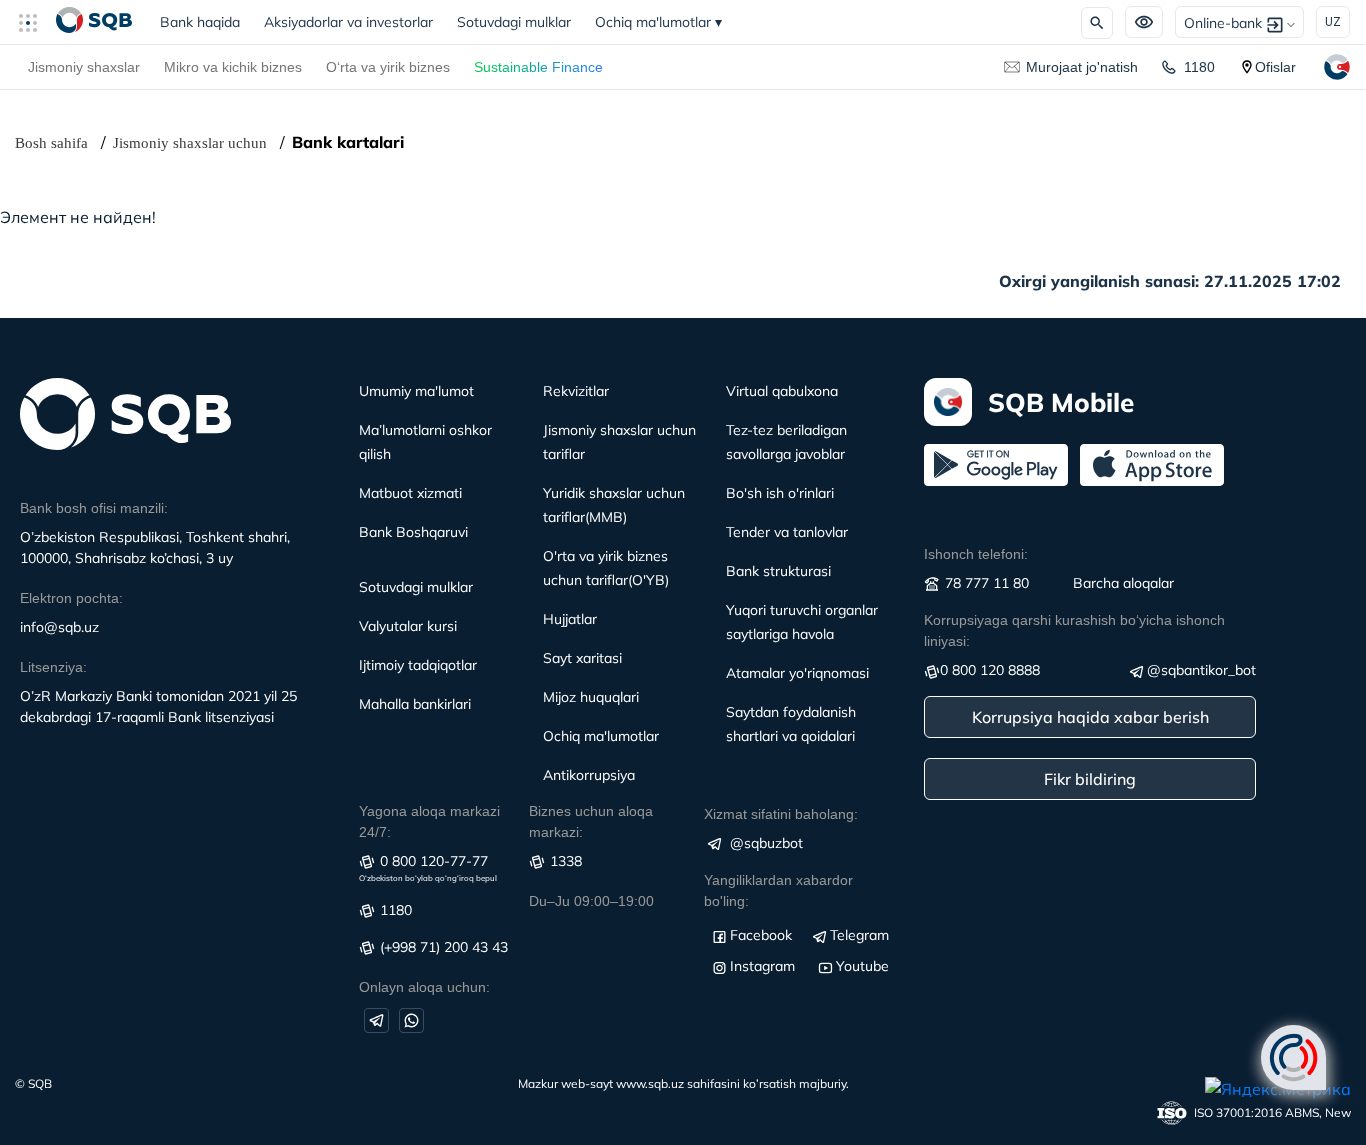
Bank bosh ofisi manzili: (94, 508)
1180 (1199, 67)
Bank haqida (206, 22)
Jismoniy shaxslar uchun (190, 143)
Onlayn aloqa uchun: (424, 987)
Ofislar (1275, 67)
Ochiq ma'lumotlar (658, 22)
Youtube (862, 966)
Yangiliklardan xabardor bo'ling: (778, 890)
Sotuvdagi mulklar (514, 22)
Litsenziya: (53, 667)
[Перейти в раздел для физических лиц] (94, 22)
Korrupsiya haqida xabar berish (1090, 717)
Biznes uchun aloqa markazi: (591, 821)
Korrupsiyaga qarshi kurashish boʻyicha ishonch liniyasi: (1074, 630)
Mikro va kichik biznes (233, 67)
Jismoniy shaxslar (84, 67)
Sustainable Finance (538, 67)
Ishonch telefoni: (976, 554)
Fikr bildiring (1090, 779)
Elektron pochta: (71, 598)
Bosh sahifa (51, 143)
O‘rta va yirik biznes (388, 67)
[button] (36, 22)
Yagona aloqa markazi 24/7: (429, 821)
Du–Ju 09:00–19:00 (591, 901)
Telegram (859, 935)
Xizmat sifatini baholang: (781, 814)
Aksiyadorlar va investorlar (348, 22)
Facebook (761, 935)
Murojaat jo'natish (1082, 67)
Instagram (762, 966)
